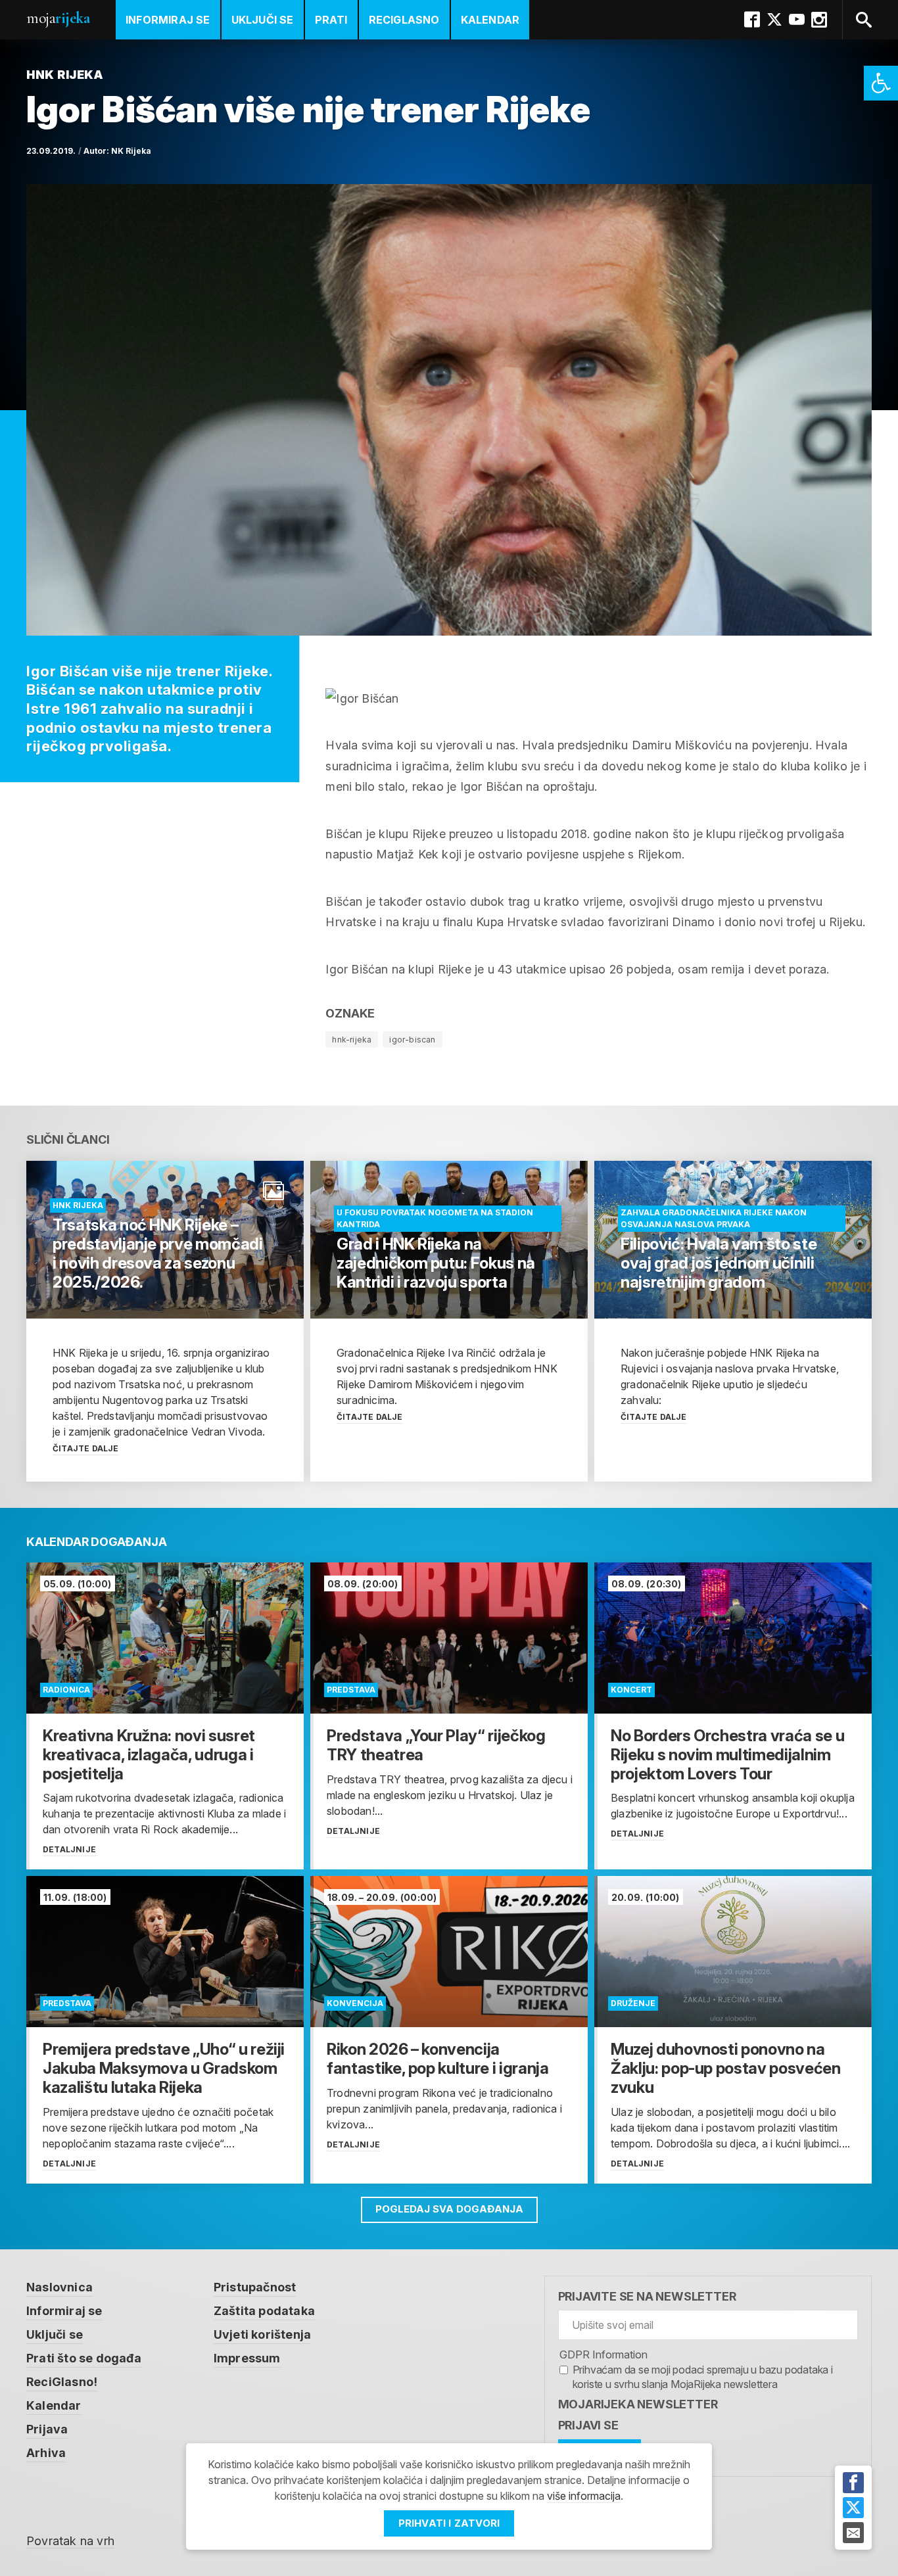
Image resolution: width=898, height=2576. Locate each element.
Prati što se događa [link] (84, 2358)
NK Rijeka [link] (131, 151)
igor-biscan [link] (412, 1040)
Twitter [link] (774, 20)
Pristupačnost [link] (255, 2287)
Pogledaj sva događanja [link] (449, 2209)
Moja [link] (58, 18)
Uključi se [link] (263, 20)
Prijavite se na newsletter (647, 2296)
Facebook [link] (752, 20)
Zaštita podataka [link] (264, 2311)
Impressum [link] (247, 2358)
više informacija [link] (584, 2496)
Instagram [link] (819, 20)
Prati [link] (331, 20)
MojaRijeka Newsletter (638, 2404)
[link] (881, 83)
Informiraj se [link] (168, 20)
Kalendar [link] (490, 20)
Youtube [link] (797, 20)
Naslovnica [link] (59, 2287)
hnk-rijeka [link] (352, 1040)
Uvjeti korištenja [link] (262, 2334)
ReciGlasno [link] (404, 20)
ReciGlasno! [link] (62, 2382)
